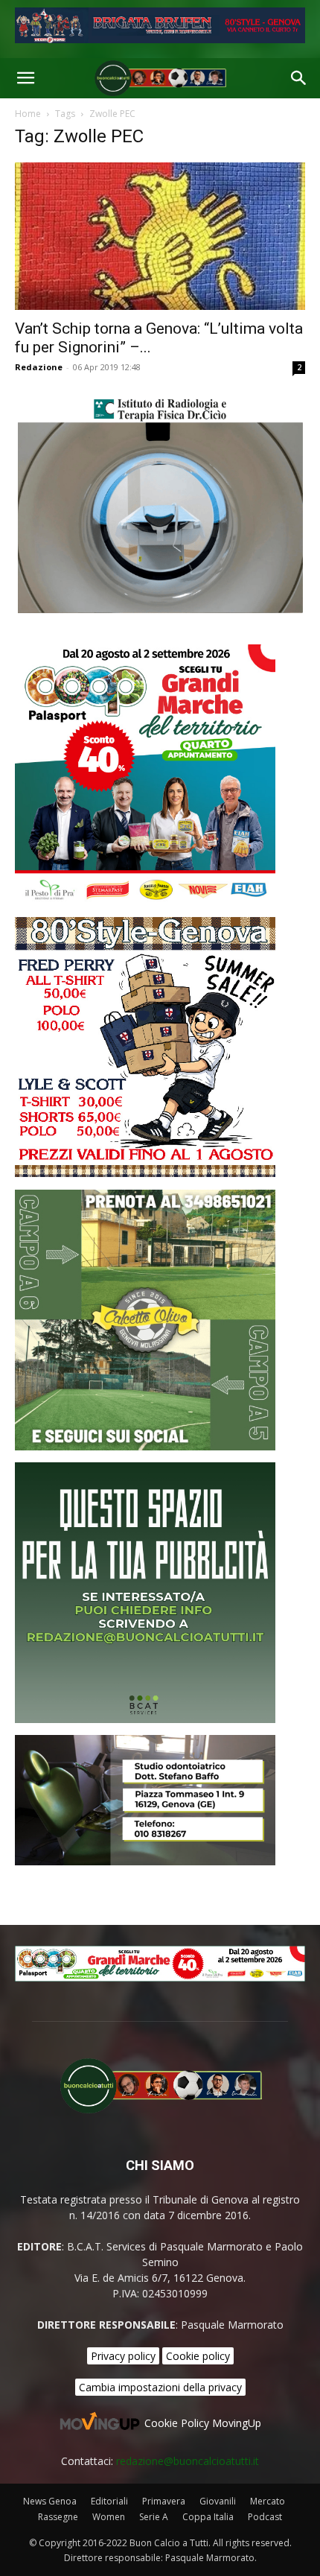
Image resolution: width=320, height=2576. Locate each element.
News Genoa (50, 2501)
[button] (25, 78)
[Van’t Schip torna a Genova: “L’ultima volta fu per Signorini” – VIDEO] (160, 236)
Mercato (268, 2501)
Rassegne (58, 2517)
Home (28, 114)
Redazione (39, 367)
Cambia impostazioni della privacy (160, 2387)
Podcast (265, 2517)
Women (109, 2517)
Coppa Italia (208, 2517)
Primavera (164, 2501)
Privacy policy (123, 2356)
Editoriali (109, 2501)
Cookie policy (198, 2356)
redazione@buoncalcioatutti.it (188, 2461)
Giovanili (218, 2501)
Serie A (154, 2517)
